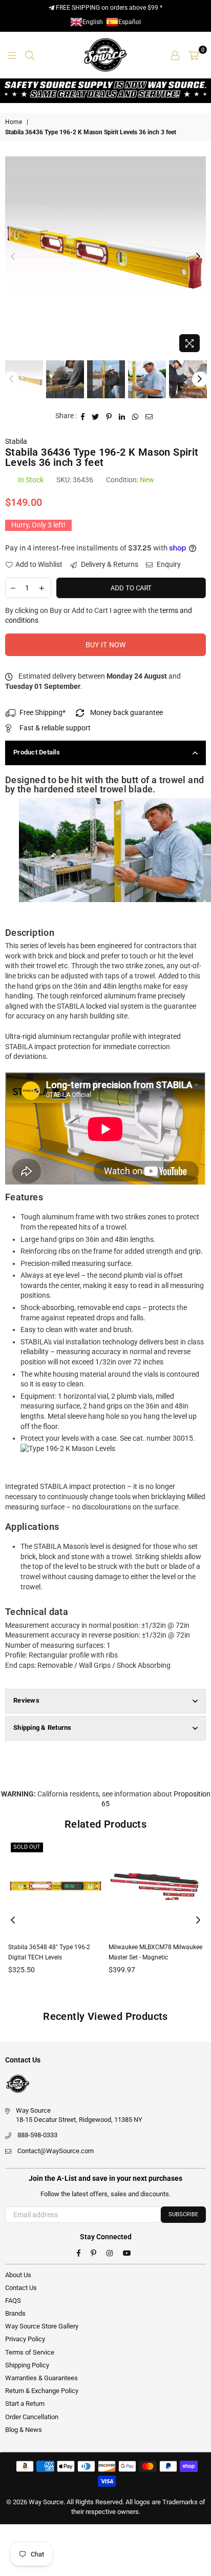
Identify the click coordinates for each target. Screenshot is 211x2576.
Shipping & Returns (43, 1727)
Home (14, 122)
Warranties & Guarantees (41, 2378)
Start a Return (25, 2404)
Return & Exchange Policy (42, 2391)
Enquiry (168, 564)
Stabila (16, 441)
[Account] (175, 55)
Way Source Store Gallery (42, 2326)
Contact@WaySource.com (56, 2151)
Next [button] (198, 257)
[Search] (30, 55)
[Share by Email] (149, 416)
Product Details (37, 752)
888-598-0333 (37, 2135)
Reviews (26, 1700)
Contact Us (21, 2288)
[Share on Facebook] (83, 416)
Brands (15, 2313)
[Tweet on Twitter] (96, 416)
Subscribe (183, 2214)
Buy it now (106, 645)
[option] (105, 257)
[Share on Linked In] (122, 416)
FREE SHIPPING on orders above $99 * (108, 8)
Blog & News (24, 2430)
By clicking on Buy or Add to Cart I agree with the (99, 616)
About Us (18, 2275)
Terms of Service (30, 2352)
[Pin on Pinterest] (109, 416)
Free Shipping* (43, 712)
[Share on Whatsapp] (135, 416)
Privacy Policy (25, 2339)
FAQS (13, 2301)
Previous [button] (13, 257)
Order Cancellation (32, 2417)
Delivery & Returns (109, 564)
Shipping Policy (27, 2365)
